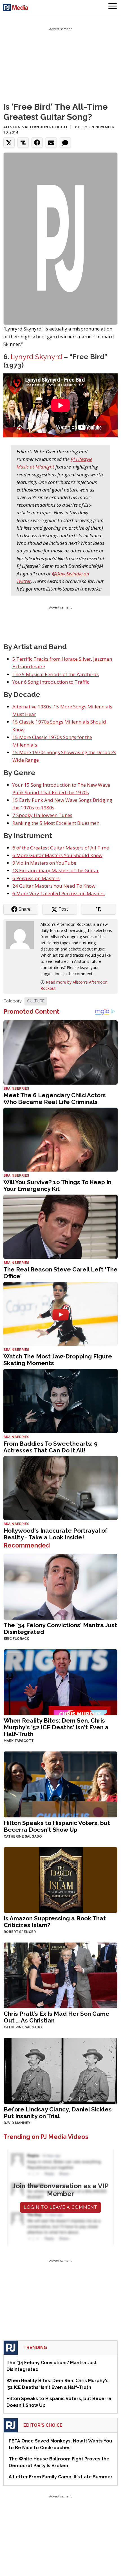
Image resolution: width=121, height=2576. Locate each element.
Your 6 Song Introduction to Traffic (51, 682)
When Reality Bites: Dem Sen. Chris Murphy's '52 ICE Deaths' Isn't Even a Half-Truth (56, 1727)
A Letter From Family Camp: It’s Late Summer (61, 2477)
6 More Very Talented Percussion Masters (59, 893)
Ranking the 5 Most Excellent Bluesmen (56, 823)
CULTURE (36, 1001)
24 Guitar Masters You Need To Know (54, 886)
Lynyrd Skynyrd (36, 357)
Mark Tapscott (19, 1741)
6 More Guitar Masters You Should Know (57, 855)
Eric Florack (16, 1639)
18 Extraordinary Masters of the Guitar (56, 870)
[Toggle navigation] (113, 7)
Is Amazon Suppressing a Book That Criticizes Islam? (55, 1922)
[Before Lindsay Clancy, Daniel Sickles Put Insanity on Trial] (60, 2070)
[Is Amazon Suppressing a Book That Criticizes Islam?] (60, 1879)
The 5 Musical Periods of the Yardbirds (56, 674)
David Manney (17, 2123)
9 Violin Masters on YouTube (44, 863)
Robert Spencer (20, 1932)
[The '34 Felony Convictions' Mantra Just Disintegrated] (60, 1586)
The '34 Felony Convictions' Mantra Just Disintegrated (60, 1628)
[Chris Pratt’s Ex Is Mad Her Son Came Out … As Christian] (60, 1975)
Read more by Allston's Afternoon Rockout (74, 985)
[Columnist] (22, 935)
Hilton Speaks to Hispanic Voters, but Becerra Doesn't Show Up (57, 1826)
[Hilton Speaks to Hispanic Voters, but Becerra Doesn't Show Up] (60, 1784)
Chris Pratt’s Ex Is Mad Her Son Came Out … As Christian (57, 2017)
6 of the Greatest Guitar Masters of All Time (61, 848)
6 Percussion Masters (36, 878)
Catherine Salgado (23, 1836)
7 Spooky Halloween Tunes (42, 815)
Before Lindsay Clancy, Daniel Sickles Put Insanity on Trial (58, 2113)
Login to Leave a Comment (60, 2207)
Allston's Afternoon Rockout (35, 127)
